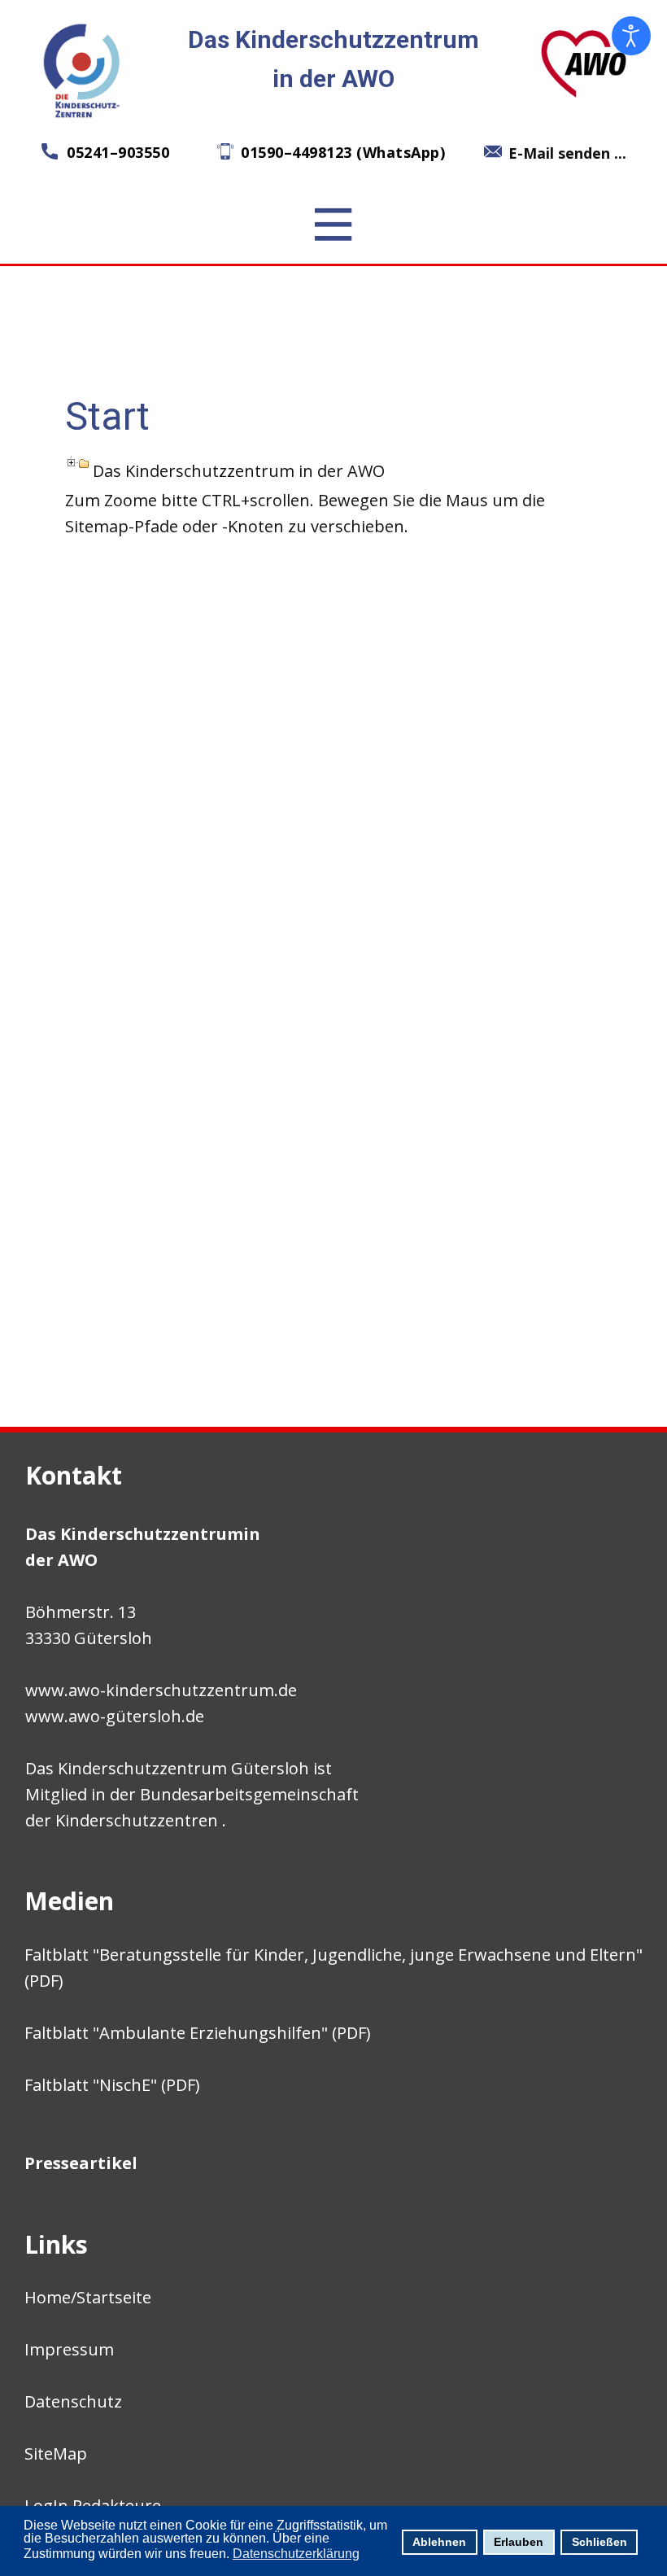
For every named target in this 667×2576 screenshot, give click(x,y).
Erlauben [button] (519, 2542)
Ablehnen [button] (439, 2542)
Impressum (69, 2349)
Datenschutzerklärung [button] (296, 2554)
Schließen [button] (599, 2542)
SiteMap (56, 2454)
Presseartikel (81, 2163)
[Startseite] (83, 70)
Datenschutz (73, 2401)
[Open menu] (333, 225)
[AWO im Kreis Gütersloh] (584, 63)
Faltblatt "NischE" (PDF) (112, 2085)
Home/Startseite (88, 2297)
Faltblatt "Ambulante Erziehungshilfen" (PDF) (198, 2033)
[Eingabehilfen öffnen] (631, 36)
